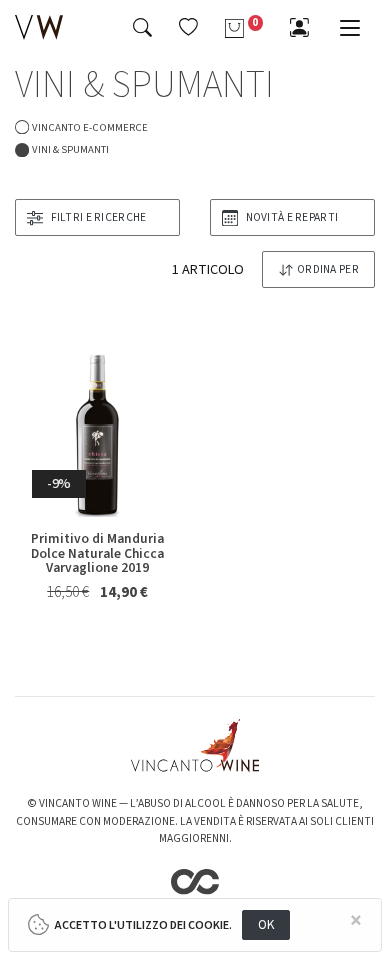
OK (266, 924)
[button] (188, 27)
